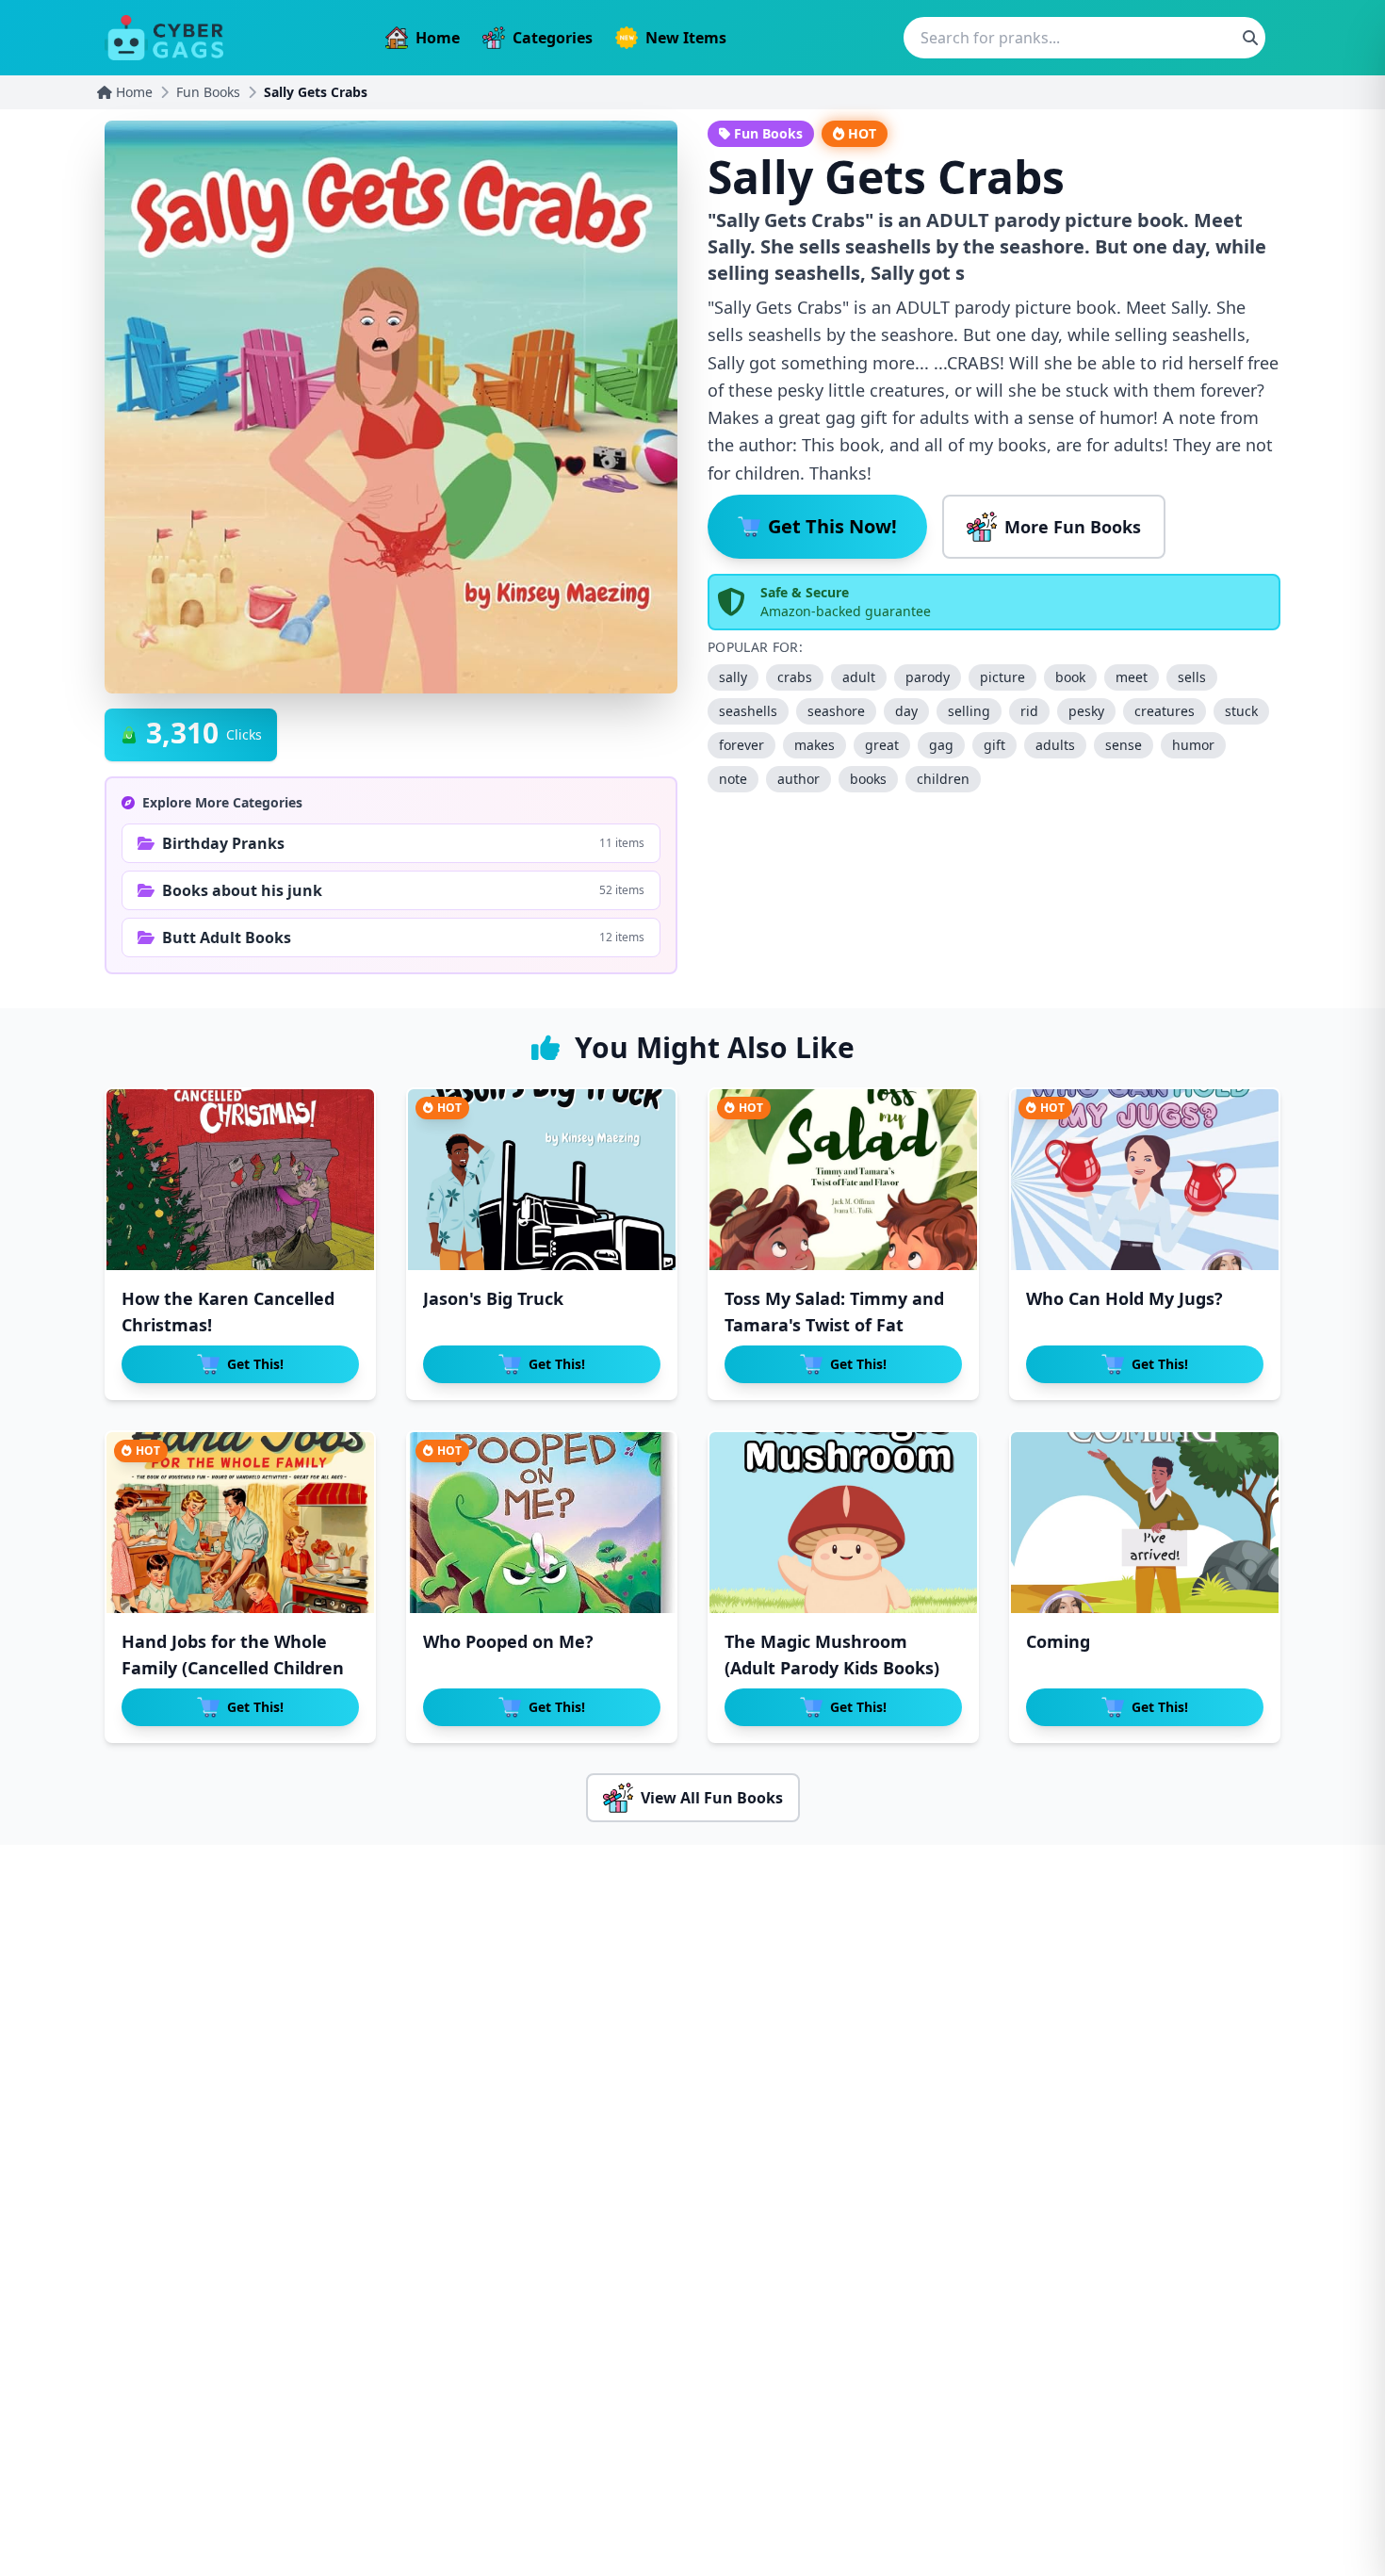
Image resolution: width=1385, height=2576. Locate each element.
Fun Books (208, 92)
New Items (686, 38)
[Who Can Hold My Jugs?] (1145, 1180)
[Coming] (1145, 1523)
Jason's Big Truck (493, 1298)
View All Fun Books (712, 1798)
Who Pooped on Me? (508, 1641)
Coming (1058, 1641)
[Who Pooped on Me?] (542, 1523)
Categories (553, 38)
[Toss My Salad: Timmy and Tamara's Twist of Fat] (843, 1180)
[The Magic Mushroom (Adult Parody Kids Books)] (843, 1523)
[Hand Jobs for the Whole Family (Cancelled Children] (240, 1523)
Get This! (255, 1364)
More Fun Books (1073, 527)
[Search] (1250, 38)
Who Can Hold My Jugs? (1124, 1298)
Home (438, 38)
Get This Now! (832, 526)
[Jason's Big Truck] (542, 1180)
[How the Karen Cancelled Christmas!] (240, 1180)
